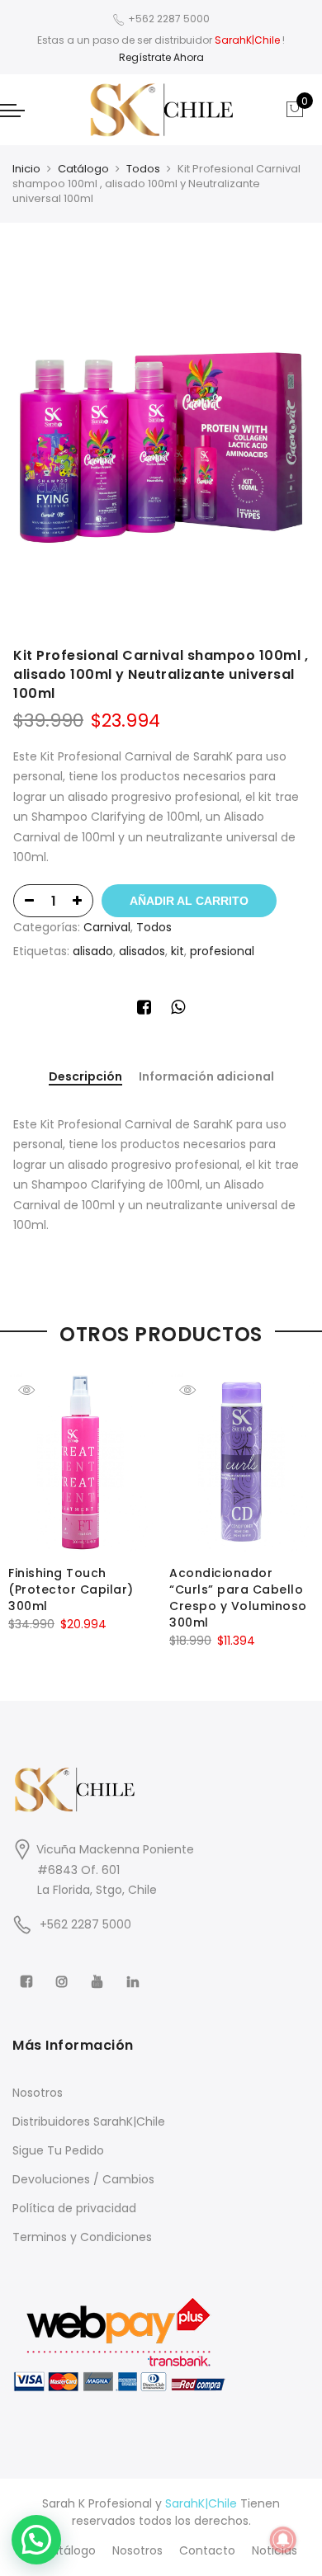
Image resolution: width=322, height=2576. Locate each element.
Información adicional (206, 1077)
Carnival (107, 927)
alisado (93, 951)
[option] (161, 439)
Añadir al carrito (189, 901)
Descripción (85, 1077)
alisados (142, 951)
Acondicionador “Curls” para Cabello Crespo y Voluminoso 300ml (238, 1598)
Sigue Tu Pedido (58, 2150)
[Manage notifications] (283, 2540)
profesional (222, 951)
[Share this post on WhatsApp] (178, 1010)
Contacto (207, 2550)
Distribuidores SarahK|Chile (89, 2122)
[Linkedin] (135, 1971)
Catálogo (83, 169)
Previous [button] (28, 1500)
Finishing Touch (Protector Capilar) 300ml (71, 1589)
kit (178, 951)
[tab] (85, 1078)
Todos (143, 169)
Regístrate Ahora (161, 57)
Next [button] (294, 1500)
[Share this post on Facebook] (144, 1010)
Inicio (26, 169)
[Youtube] (99, 1971)
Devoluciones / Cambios (83, 2179)
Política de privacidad (74, 2208)
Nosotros (38, 2093)
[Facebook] (28, 1971)
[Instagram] (64, 1971)
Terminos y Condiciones (82, 2237)
